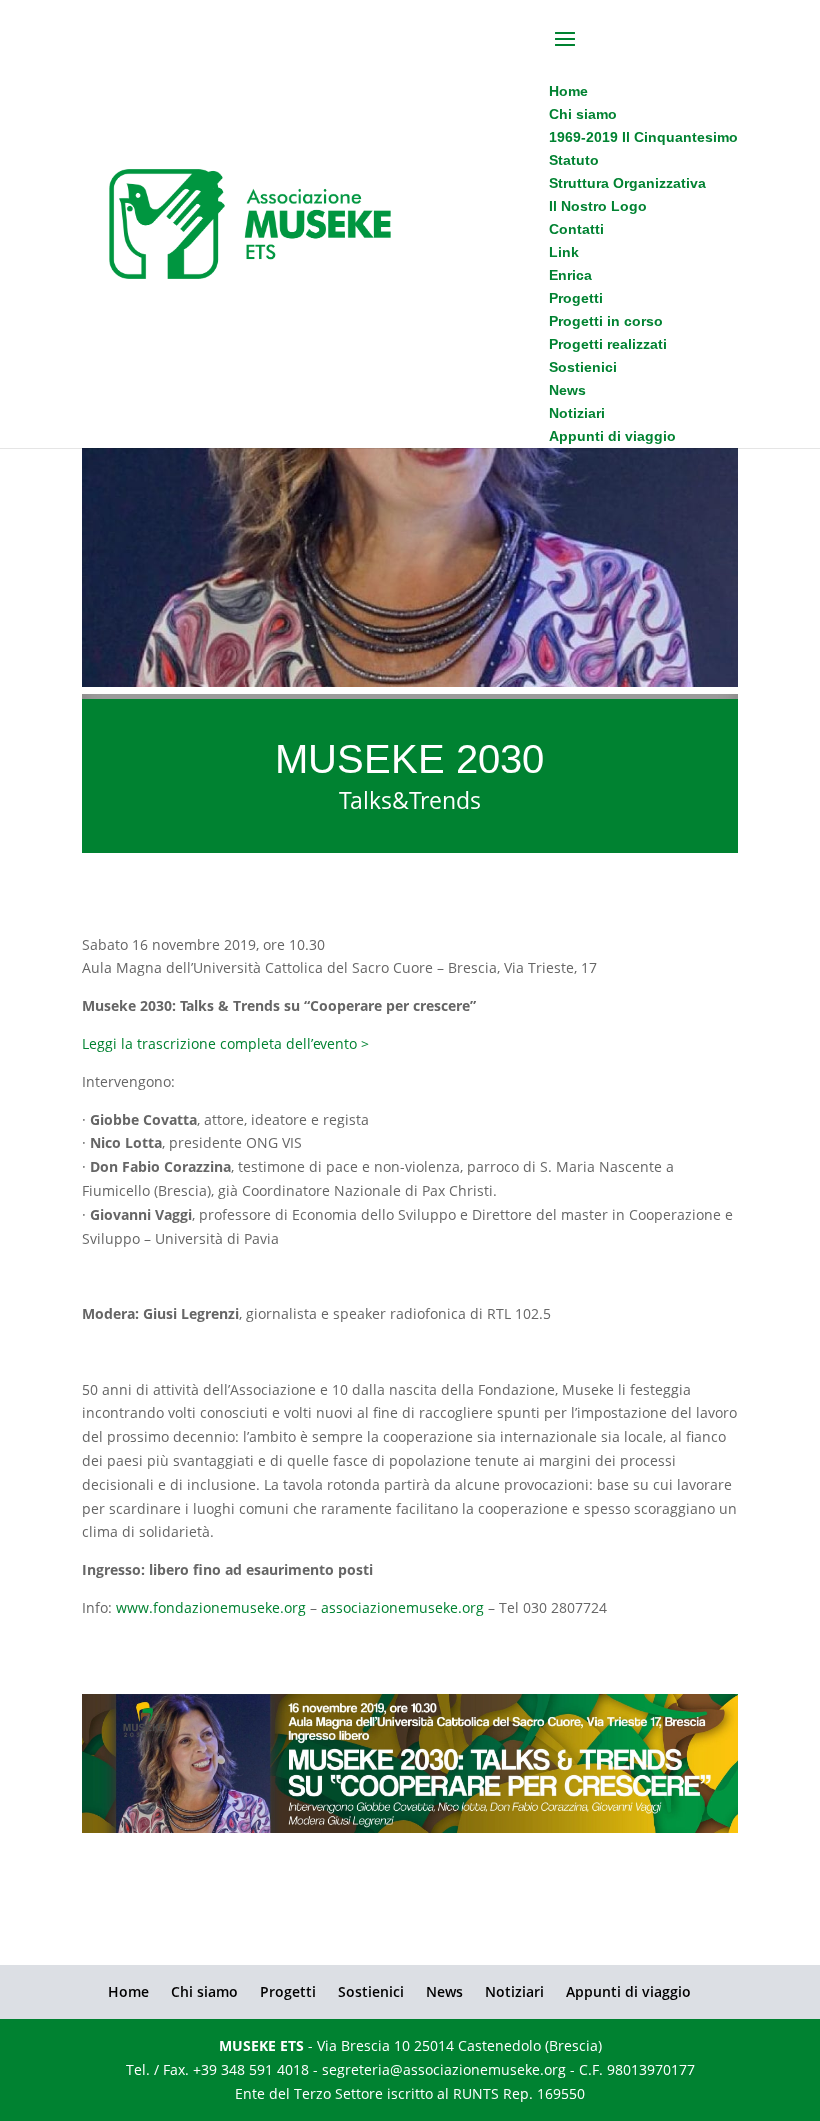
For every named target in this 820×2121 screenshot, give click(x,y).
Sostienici (371, 1991)
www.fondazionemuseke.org (211, 1607)
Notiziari (514, 1991)
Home (128, 1991)
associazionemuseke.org (402, 1607)
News (444, 1991)
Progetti (288, 1991)
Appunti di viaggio (628, 1991)
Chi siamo (204, 1991)
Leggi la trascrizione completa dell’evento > (225, 1043)
